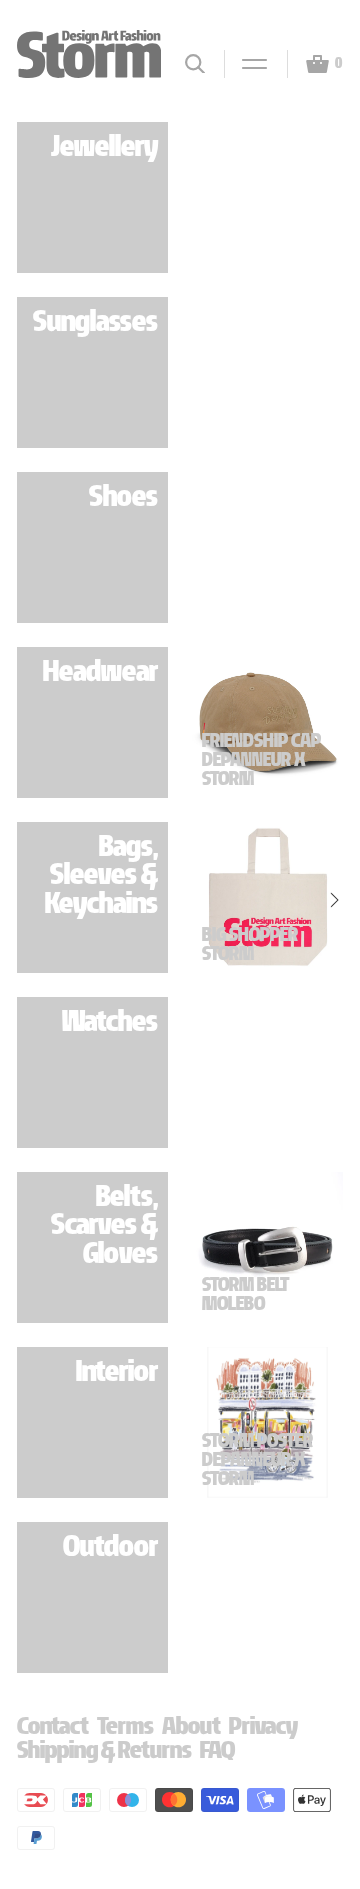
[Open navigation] (246, 64)
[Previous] (202, 724)
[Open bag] (309, 64)
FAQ (217, 1749)
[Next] (332, 724)
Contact (53, 1725)
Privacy (263, 1725)
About (191, 1725)
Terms (125, 1725)
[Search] (195, 63)
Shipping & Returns (104, 1749)
